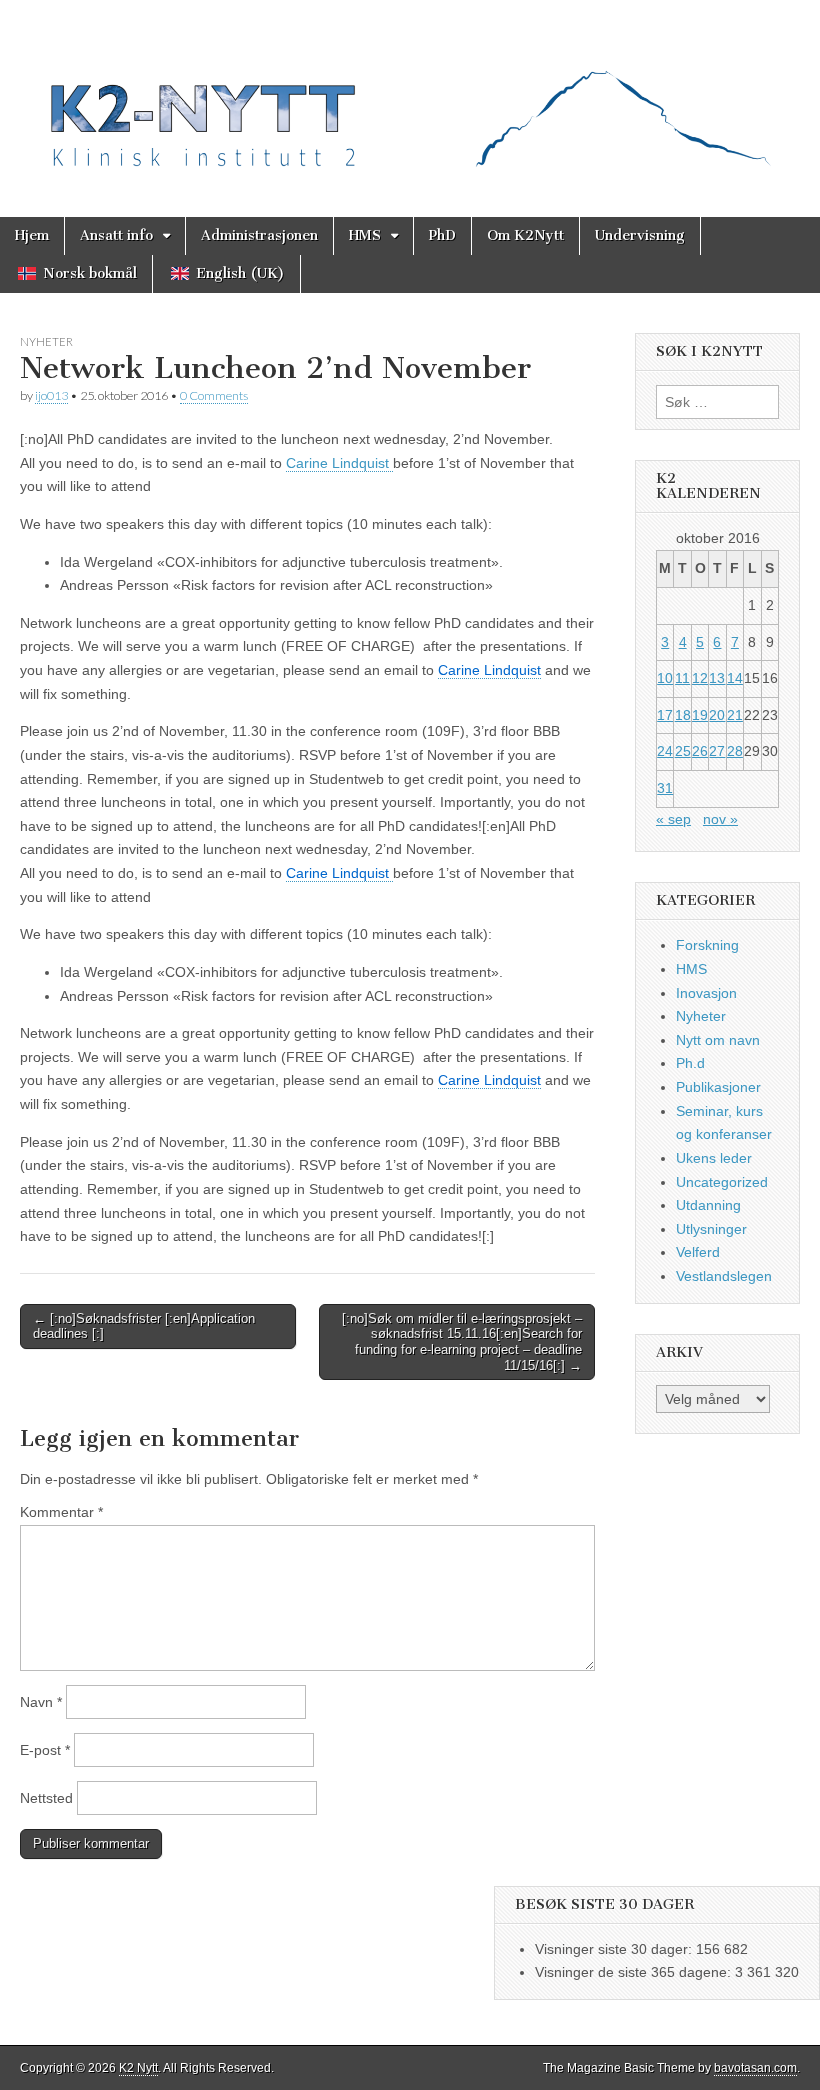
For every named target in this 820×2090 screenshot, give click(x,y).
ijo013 (51, 395)
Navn (41, 1702)
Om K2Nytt (525, 235)
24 (665, 751)
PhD (442, 235)
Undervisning (640, 235)
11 (682, 678)
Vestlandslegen (724, 1276)
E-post (45, 1750)
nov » (720, 819)
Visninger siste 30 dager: (615, 1949)
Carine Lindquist (339, 463)
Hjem (32, 235)
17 (665, 715)
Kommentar (61, 1512)
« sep (673, 819)
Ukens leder (714, 1158)
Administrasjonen (259, 235)
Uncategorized (722, 1182)
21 (735, 715)
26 (700, 751)
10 (665, 678)
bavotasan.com (755, 2068)
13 (717, 678)
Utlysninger (711, 1229)
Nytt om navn (718, 1040)
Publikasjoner (718, 1087)
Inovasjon (706, 993)
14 (735, 678)
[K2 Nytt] (410, 93)
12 (700, 678)
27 (717, 751)
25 (683, 751)
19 (700, 715)
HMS (365, 235)
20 (717, 715)
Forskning (707, 945)
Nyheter (46, 341)
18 (683, 715)
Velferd (698, 1252)
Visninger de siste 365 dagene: (635, 1972)
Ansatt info (116, 235)
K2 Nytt (138, 2068)
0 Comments (214, 395)
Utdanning (708, 1205)
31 (665, 788)
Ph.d (690, 1063)
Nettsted (46, 1798)
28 (735, 751)
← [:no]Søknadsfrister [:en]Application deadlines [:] (144, 1326)
